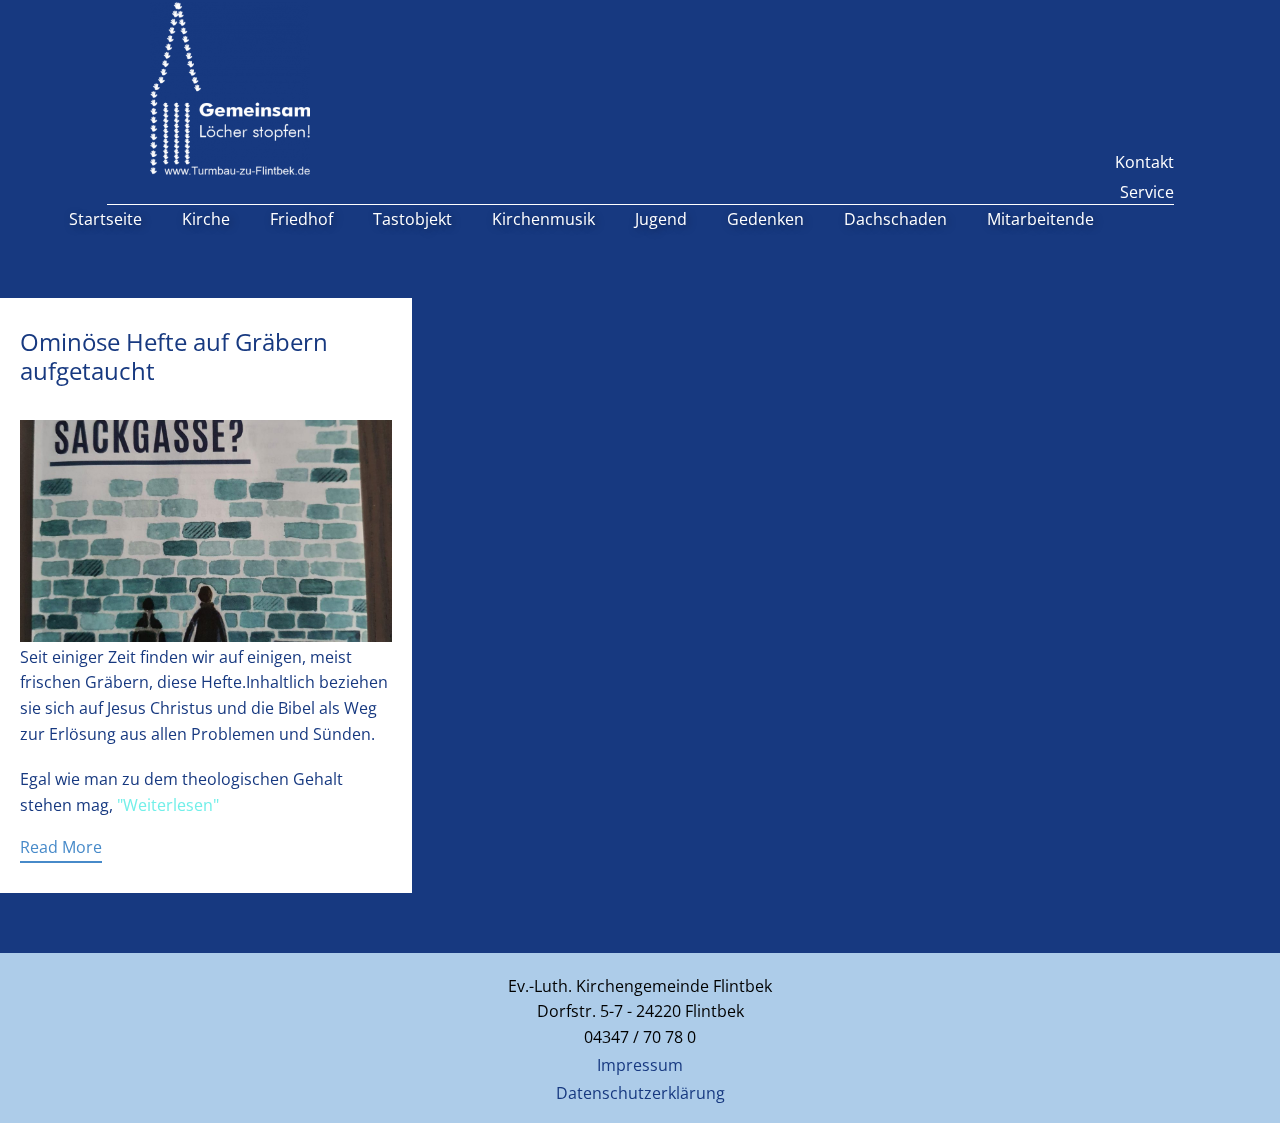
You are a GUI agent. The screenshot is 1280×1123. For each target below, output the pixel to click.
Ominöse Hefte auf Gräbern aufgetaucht (174, 356)
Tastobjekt (412, 219)
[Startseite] (230, 88)
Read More (61, 847)
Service (1147, 192)
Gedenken (765, 219)
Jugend (661, 219)
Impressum (640, 1065)
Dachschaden (895, 219)
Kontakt (1144, 162)
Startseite (105, 219)
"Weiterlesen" (168, 805)
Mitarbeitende (1040, 219)
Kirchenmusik (543, 219)
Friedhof (301, 219)
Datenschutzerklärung (640, 1093)
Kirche (206, 219)
